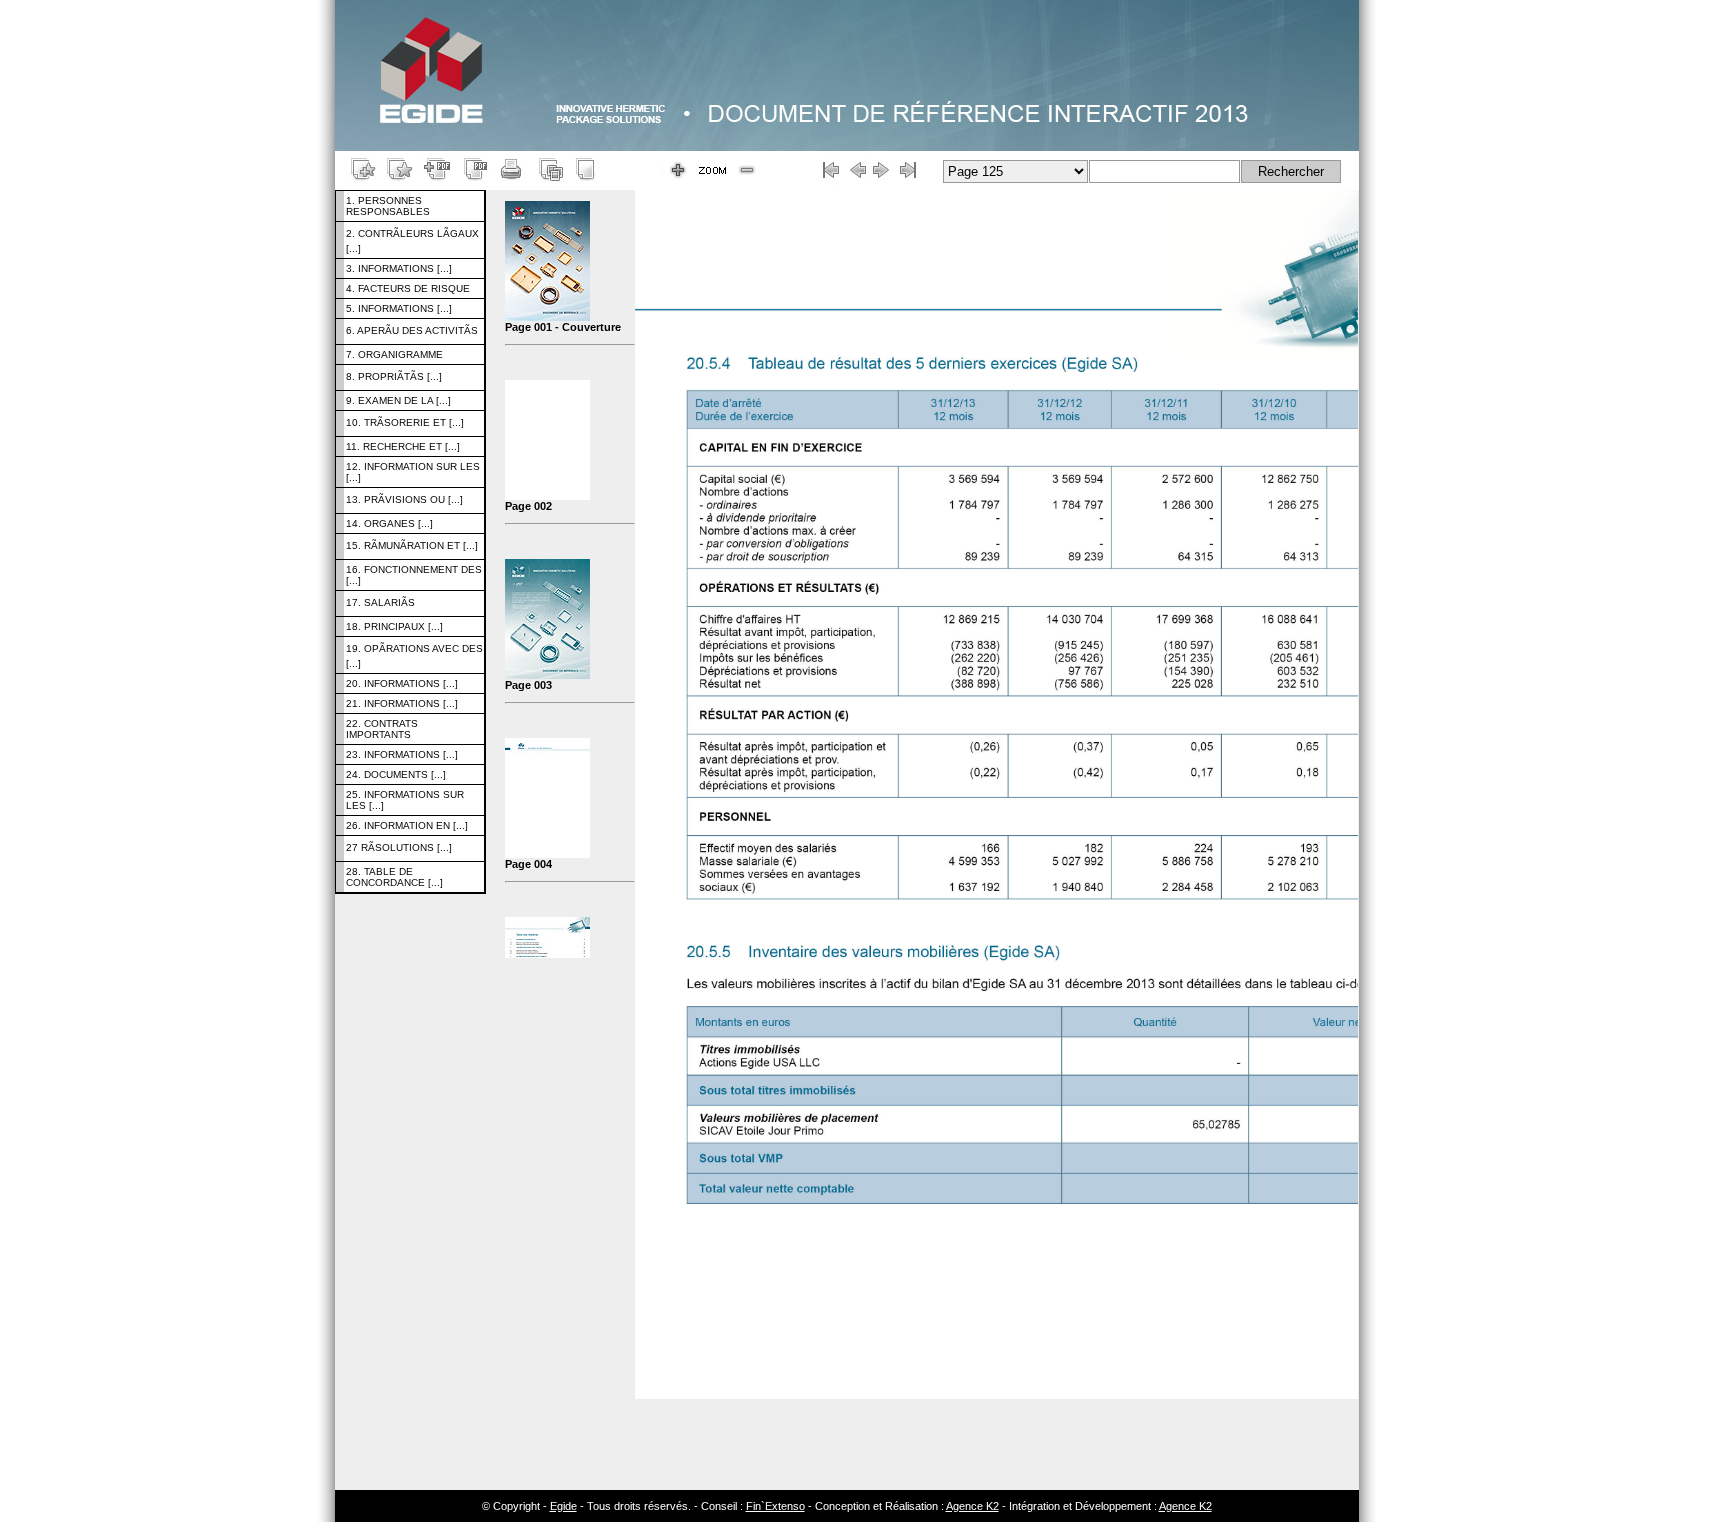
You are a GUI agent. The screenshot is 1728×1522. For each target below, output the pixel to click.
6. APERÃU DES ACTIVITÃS (412, 330)
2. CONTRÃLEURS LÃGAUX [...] (412, 241)
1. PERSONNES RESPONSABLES (388, 206)
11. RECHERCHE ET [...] (403, 446)
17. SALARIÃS (380, 602)
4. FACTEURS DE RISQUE (408, 288)
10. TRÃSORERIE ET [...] (405, 422)
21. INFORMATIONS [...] (402, 703)
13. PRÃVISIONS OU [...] (404, 499)
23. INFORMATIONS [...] (402, 754)
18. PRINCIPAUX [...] (394, 626)
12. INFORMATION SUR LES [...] (413, 472)
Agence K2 (972, 1506)
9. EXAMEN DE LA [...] (398, 400)
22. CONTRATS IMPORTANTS (382, 729)
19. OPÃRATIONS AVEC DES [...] (414, 656)
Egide (563, 1506)
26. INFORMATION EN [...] (407, 825)
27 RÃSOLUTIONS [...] (399, 847)
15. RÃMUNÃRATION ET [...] (412, 545)
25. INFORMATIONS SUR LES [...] (405, 800)
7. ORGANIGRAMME (394, 354)
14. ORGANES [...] (389, 523)
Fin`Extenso (775, 1506)
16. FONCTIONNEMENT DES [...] (414, 575)
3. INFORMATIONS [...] (399, 268)
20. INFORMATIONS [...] (402, 683)
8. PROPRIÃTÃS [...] (394, 376)
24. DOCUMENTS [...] (396, 774)
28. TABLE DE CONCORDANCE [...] (394, 877)
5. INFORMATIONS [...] (399, 308)
